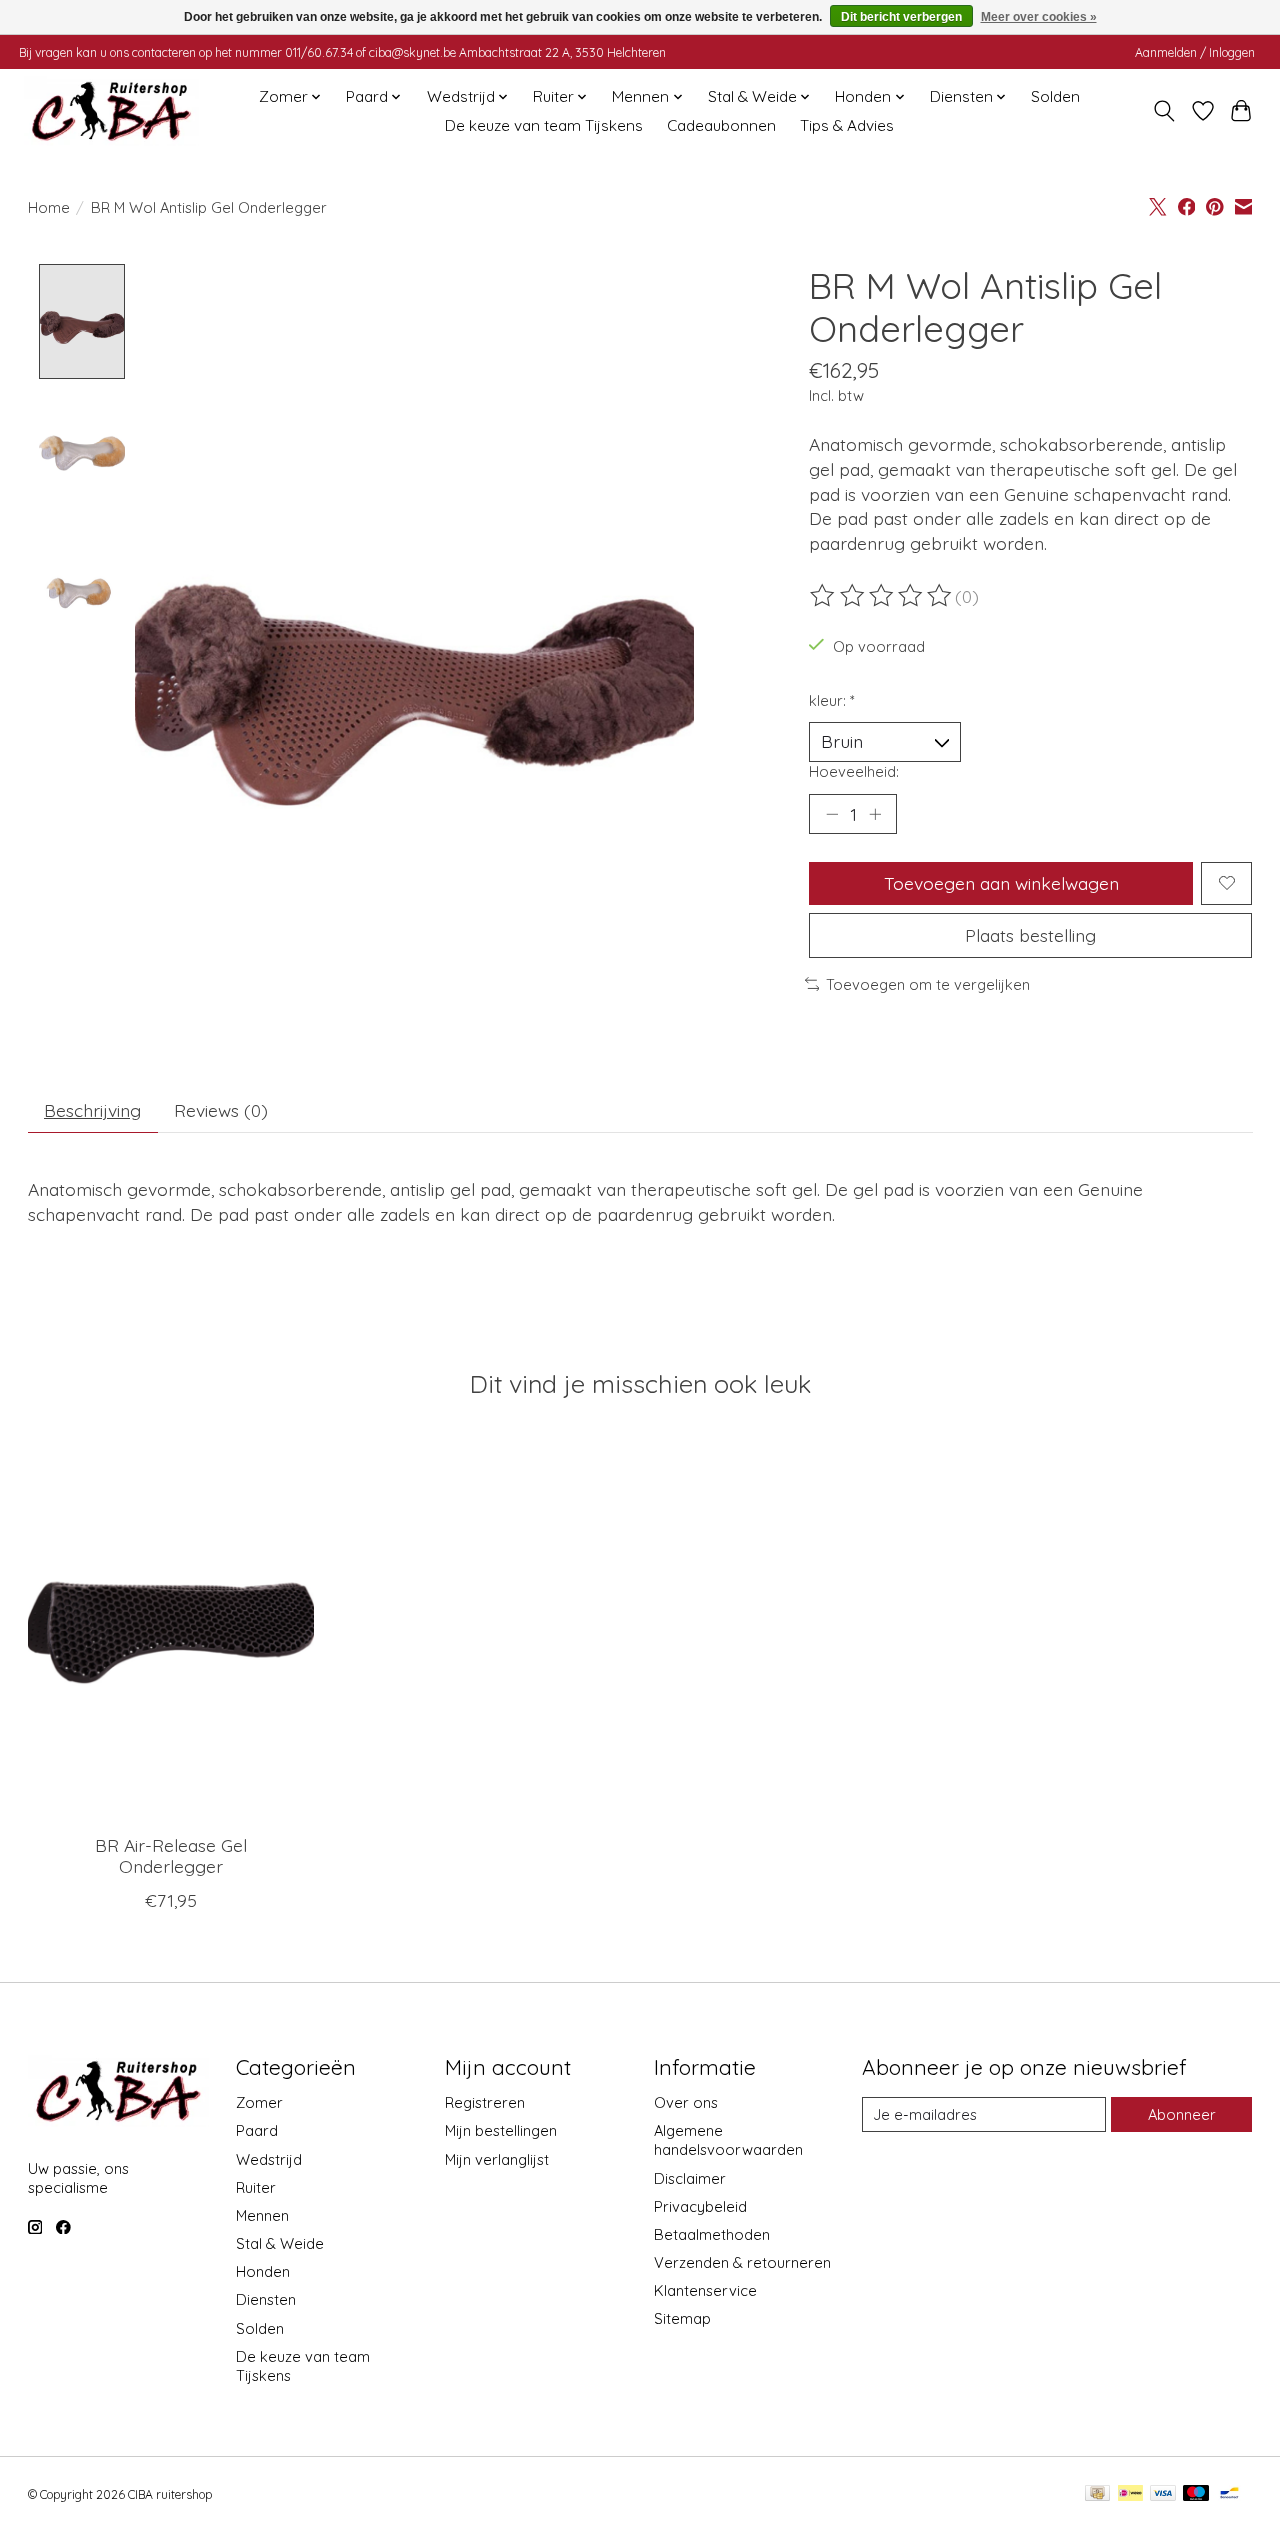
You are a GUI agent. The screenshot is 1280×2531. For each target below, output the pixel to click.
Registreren (485, 2102)
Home (49, 207)
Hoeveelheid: (854, 771)
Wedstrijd (269, 2159)
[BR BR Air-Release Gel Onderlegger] (171, 1629)
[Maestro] (1196, 2494)
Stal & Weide (280, 2243)
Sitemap (682, 2318)
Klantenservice (705, 2290)
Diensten (266, 2299)
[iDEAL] (1130, 2494)
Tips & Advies (847, 125)
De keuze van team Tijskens (544, 125)
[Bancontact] (1229, 2494)
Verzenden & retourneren (742, 2262)
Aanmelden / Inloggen (1195, 52)
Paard (257, 2130)
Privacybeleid (700, 2206)
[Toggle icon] (1163, 111)
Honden (263, 2271)
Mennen (262, 2215)
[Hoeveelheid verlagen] (832, 814)
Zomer (259, 2102)
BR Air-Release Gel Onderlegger (170, 1856)
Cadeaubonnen (721, 125)
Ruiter (256, 2187)
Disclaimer (690, 2178)
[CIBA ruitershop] (111, 111)
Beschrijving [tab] (92, 1110)
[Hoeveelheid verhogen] (875, 814)
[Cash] (1097, 2494)
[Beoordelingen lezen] (882, 596)
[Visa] (1163, 2494)
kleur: (832, 700)
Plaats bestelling (1030, 935)
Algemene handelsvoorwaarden (728, 2140)
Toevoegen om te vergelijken (928, 984)
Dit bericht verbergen (901, 17)
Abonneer (1182, 2114)
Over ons (686, 2102)
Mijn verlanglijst (497, 2159)
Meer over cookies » (1039, 17)
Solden (1055, 96)
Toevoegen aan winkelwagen (1001, 883)
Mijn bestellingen (501, 2130)
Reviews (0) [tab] (221, 1110)
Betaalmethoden (712, 2234)
